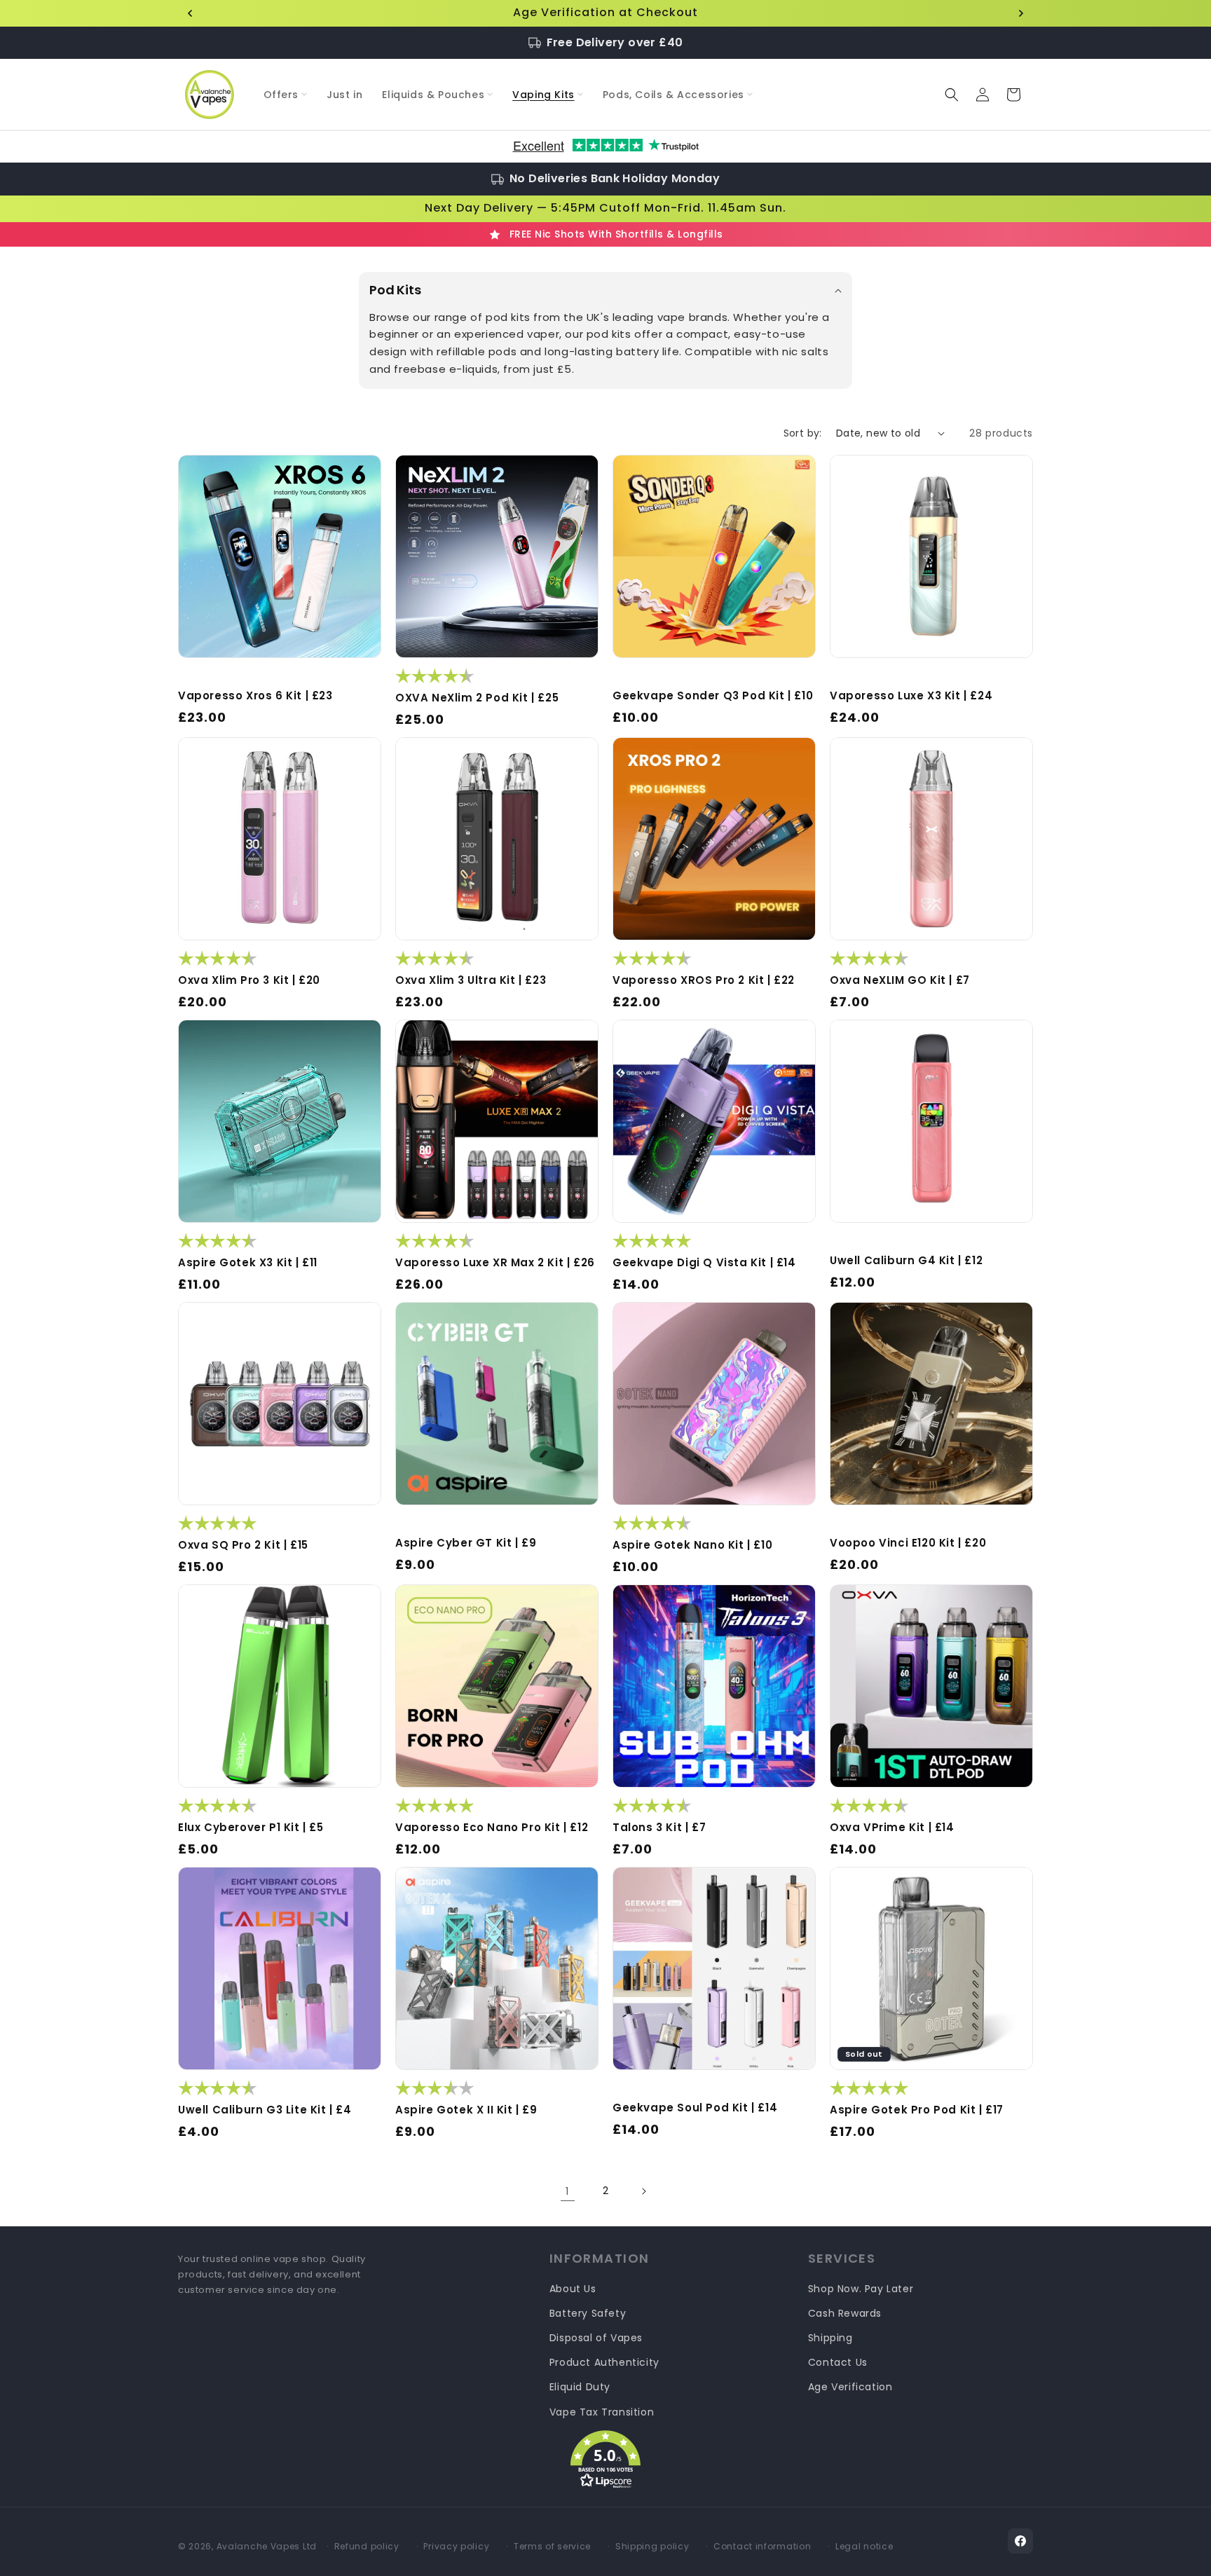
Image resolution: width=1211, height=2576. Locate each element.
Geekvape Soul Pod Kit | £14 (695, 2108)
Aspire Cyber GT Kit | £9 (466, 1543)
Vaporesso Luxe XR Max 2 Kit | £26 (495, 1263)
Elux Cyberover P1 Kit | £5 (251, 1828)
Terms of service (552, 2546)
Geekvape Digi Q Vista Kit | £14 (704, 1263)
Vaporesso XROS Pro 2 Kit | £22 (704, 980)
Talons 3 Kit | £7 (659, 1828)
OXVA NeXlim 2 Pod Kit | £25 (477, 698)
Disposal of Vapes (596, 2338)
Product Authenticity (604, 2362)
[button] (286, 95)
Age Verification (850, 2387)
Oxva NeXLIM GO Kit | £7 (900, 980)
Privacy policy (456, 2546)
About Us (573, 2289)
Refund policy (367, 2546)
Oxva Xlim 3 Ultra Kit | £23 (471, 980)
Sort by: (803, 433)
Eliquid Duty (580, 2387)
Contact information (762, 2546)
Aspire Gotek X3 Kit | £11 (248, 1263)
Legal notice (864, 2546)
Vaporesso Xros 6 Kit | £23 (255, 696)
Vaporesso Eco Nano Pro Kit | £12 (492, 1828)
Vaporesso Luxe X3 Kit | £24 (911, 696)
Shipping (830, 2338)
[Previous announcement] (190, 13)
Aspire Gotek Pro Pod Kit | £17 (917, 2110)
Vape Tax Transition (602, 2412)
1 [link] (568, 2191)
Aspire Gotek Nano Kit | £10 (692, 1545)
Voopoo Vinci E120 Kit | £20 (908, 1543)
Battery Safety (588, 2313)
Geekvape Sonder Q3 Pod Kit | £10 (713, 696)
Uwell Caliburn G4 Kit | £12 (906, 1261)
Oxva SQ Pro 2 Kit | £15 (243, 1545)
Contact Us (838, 2362)
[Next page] (643, 2191)
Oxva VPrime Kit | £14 (892, 1828)
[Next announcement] (1021, 13)
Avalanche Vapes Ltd (267, 2546)
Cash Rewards (845, 2313)
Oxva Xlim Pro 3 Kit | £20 (249, 980)
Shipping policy (652, 2546)
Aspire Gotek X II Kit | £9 (466, 2110)
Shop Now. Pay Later (861, 2289)
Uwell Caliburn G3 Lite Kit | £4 (265, 2110)
